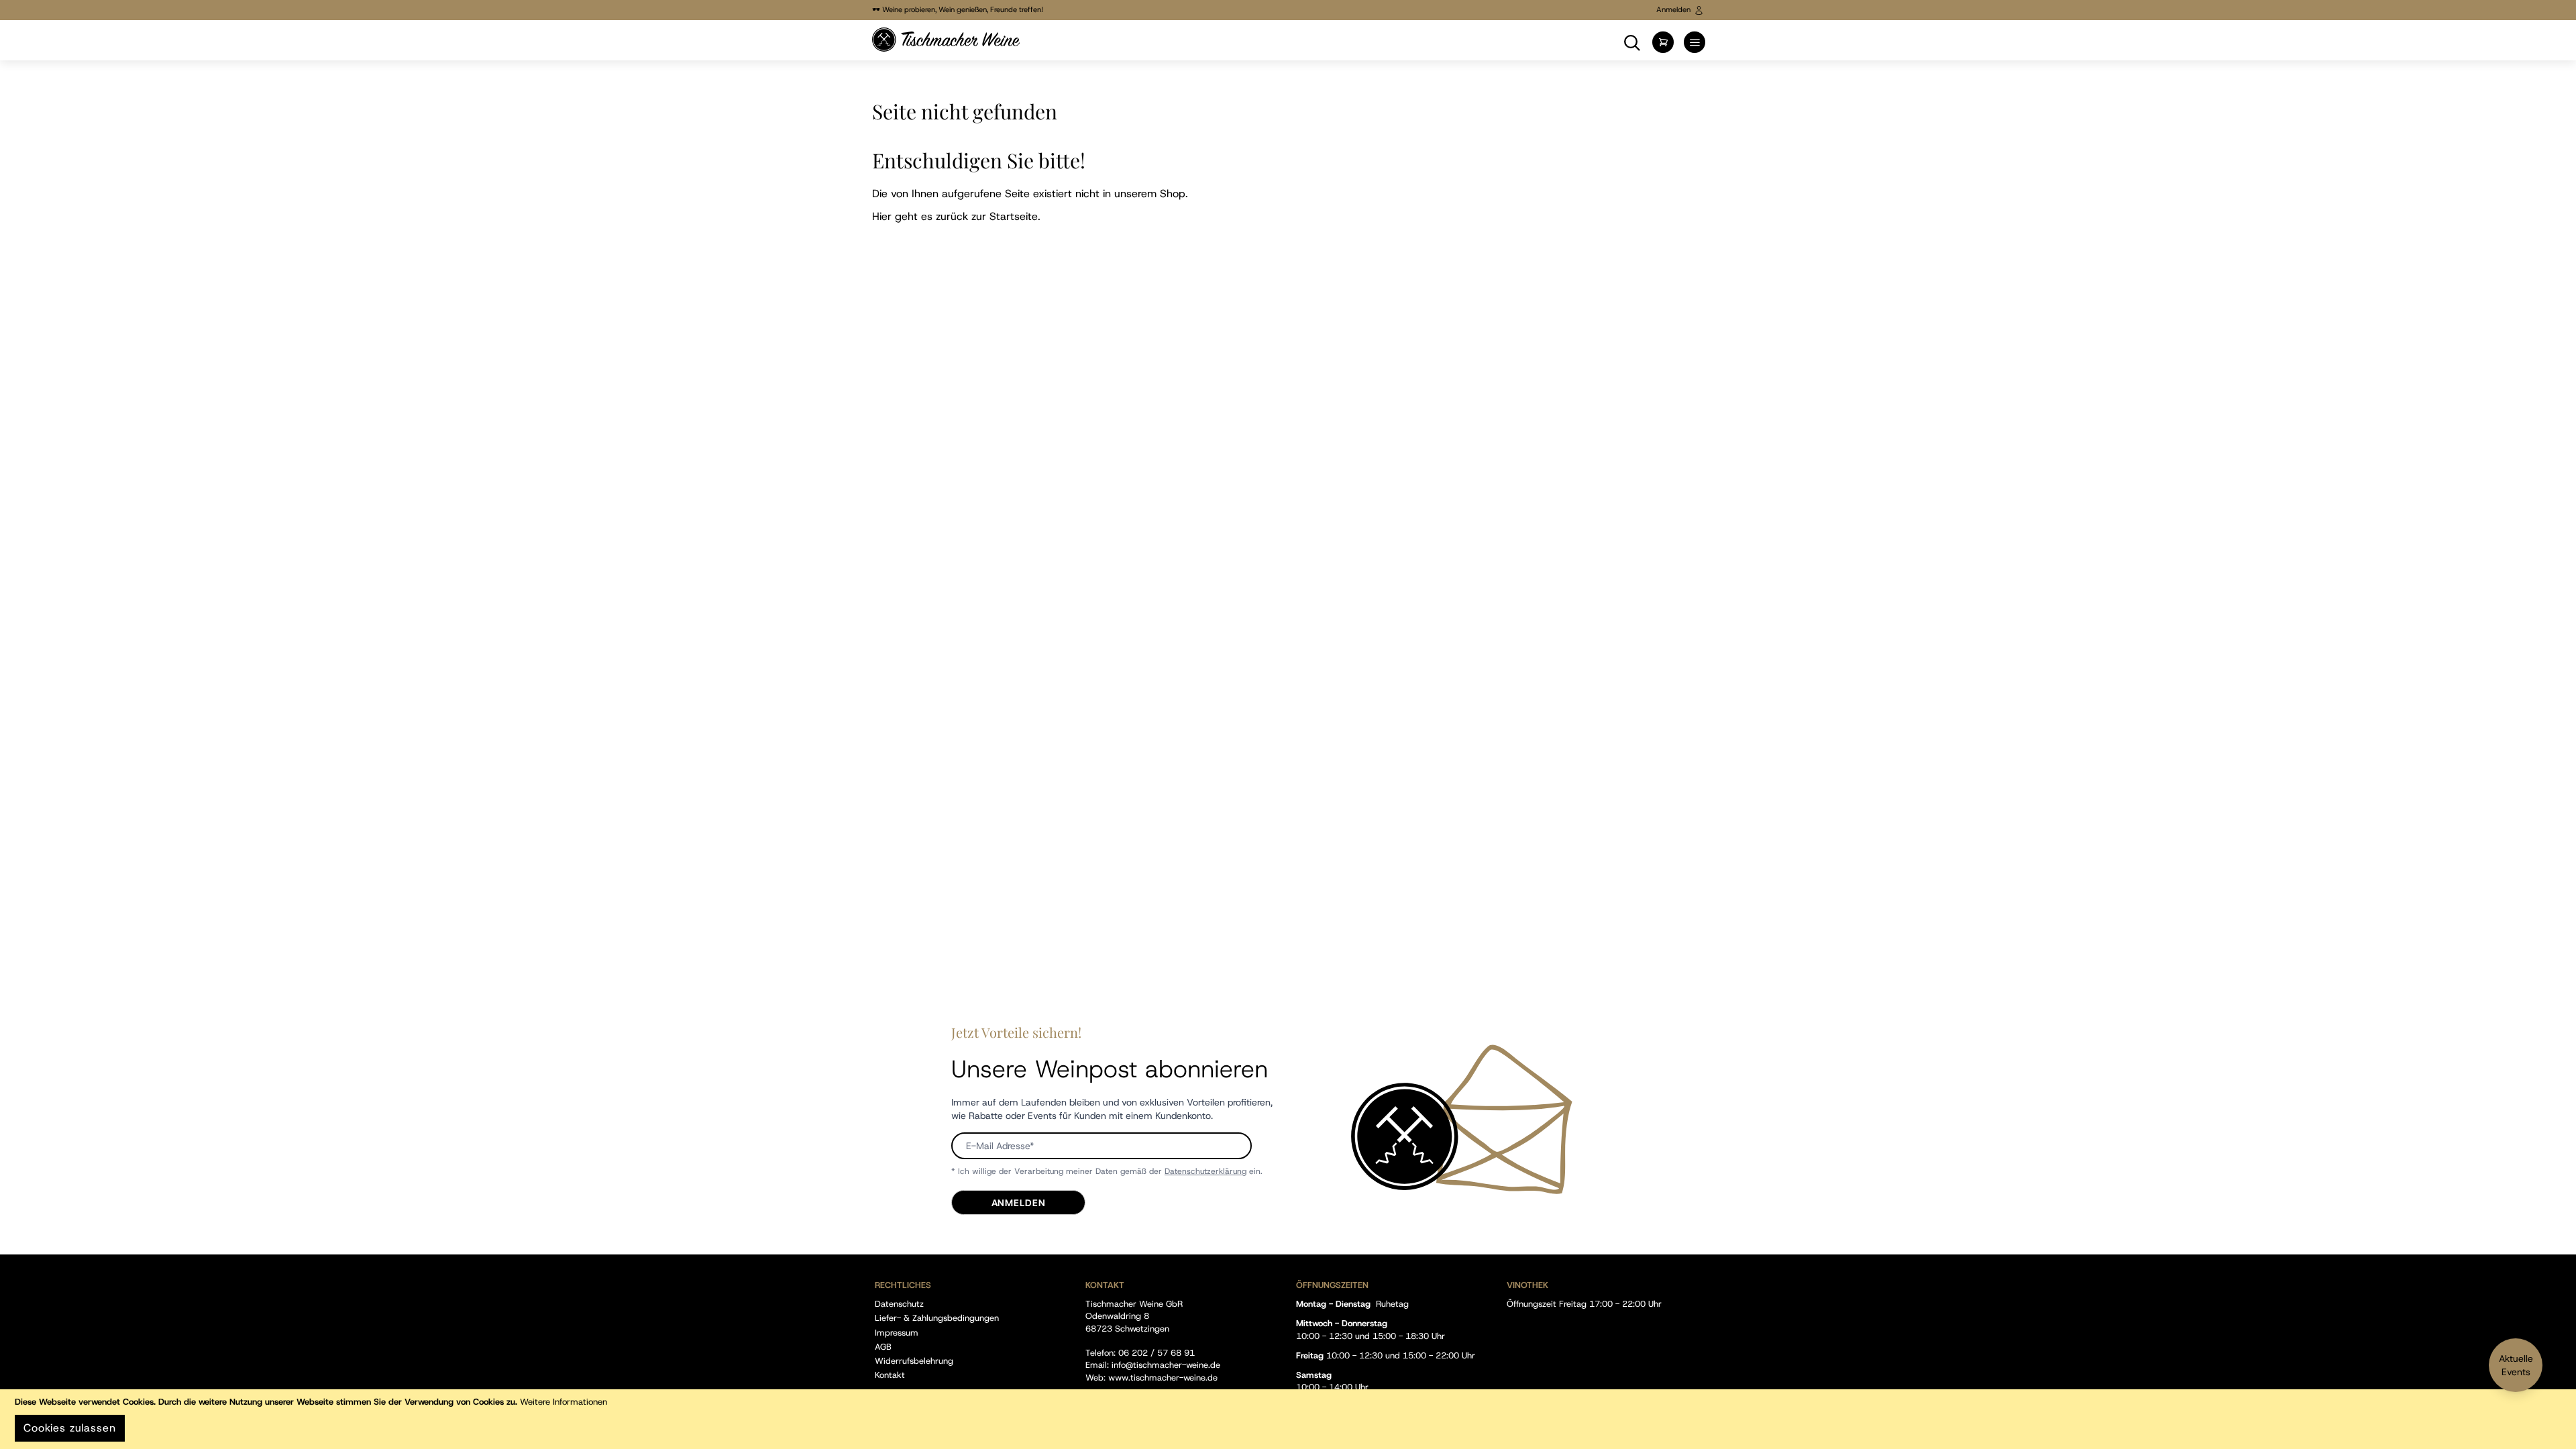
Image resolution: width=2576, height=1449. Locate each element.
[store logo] (946, 40)
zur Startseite (1005, 216)
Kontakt (890, 1375)
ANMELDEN (1019, 1203)
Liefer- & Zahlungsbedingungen (937, 1318)
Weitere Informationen (563, 1402)
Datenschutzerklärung (1205, 1171)
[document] (1288, 1419)
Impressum (897, 1333)
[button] (1632, 41)
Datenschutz (899, 1304)
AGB (883, 1347)
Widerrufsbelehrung (914, 1361)
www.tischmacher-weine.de (1163, 1378)
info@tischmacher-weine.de (1166, 1365)
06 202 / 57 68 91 (1157, 1353)
